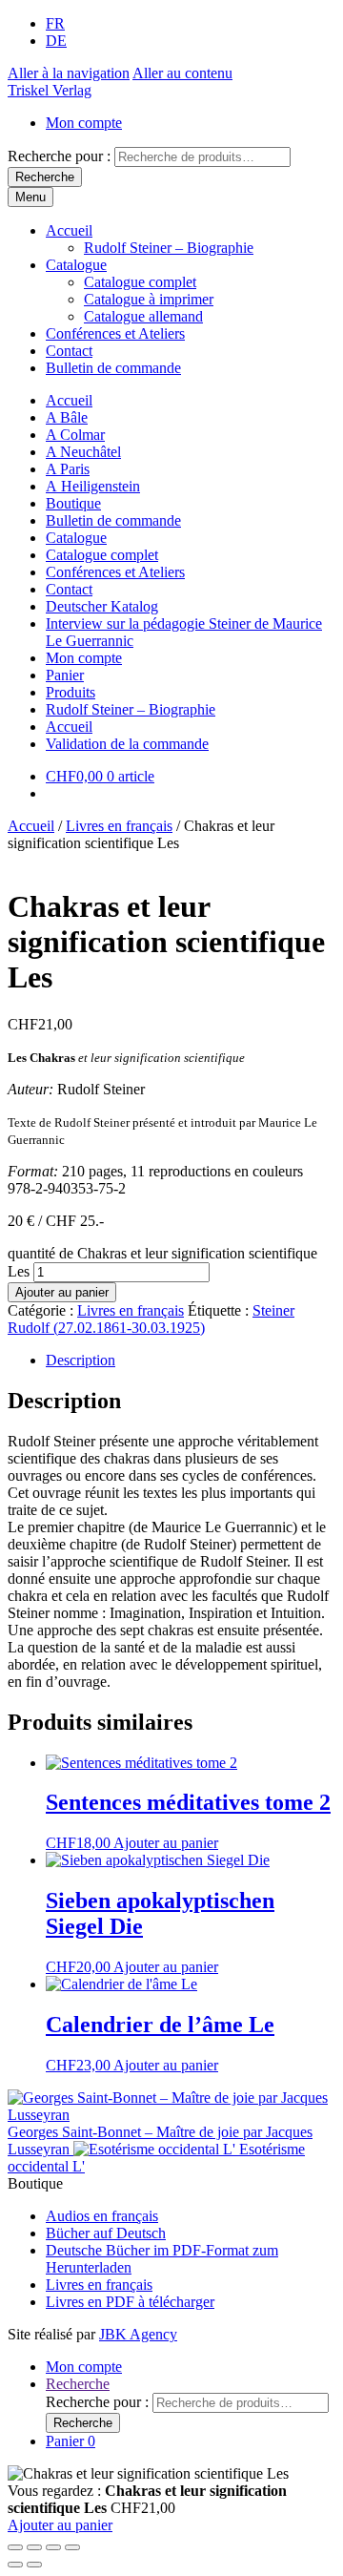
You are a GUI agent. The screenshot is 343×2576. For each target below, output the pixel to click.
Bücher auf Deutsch (106, 2233)
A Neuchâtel (83, 452)
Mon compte (84, 123)
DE (56, 41)
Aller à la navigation (69, 73)
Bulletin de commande (113, 368)
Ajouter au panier (62, 1292)
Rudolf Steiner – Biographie (169, 248)
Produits (71, 692)
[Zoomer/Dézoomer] (15, 2547)
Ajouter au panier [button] (166, 1843)
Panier (65, 675)
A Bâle (67, 417)
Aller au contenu (182, 73)
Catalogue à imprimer (149, 299)
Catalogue (76, 265)
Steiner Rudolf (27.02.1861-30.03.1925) (151, 1319)
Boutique (73, 503)
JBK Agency (138, 2334)
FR (55, 23)
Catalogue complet (140, 282)
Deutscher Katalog (102, 606)
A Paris (68, 469)
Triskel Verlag (50, 90)
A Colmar (75, 435)
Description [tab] (81, 1360)
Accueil (69, 230)
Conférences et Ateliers (115, 333)
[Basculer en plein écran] (34, 2547)
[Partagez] (53, 2547)
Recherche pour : (59, 156)
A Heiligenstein (93, 486)
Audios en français (102, 2216)
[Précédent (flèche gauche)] (15, 2565)
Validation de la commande (127, 744)
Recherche (45, 177)
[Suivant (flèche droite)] (34, 2565)
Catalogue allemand (143, 316)
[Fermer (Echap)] (72, 2547)
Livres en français (119, 826)
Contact (69, 351)
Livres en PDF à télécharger (130, 2302)
